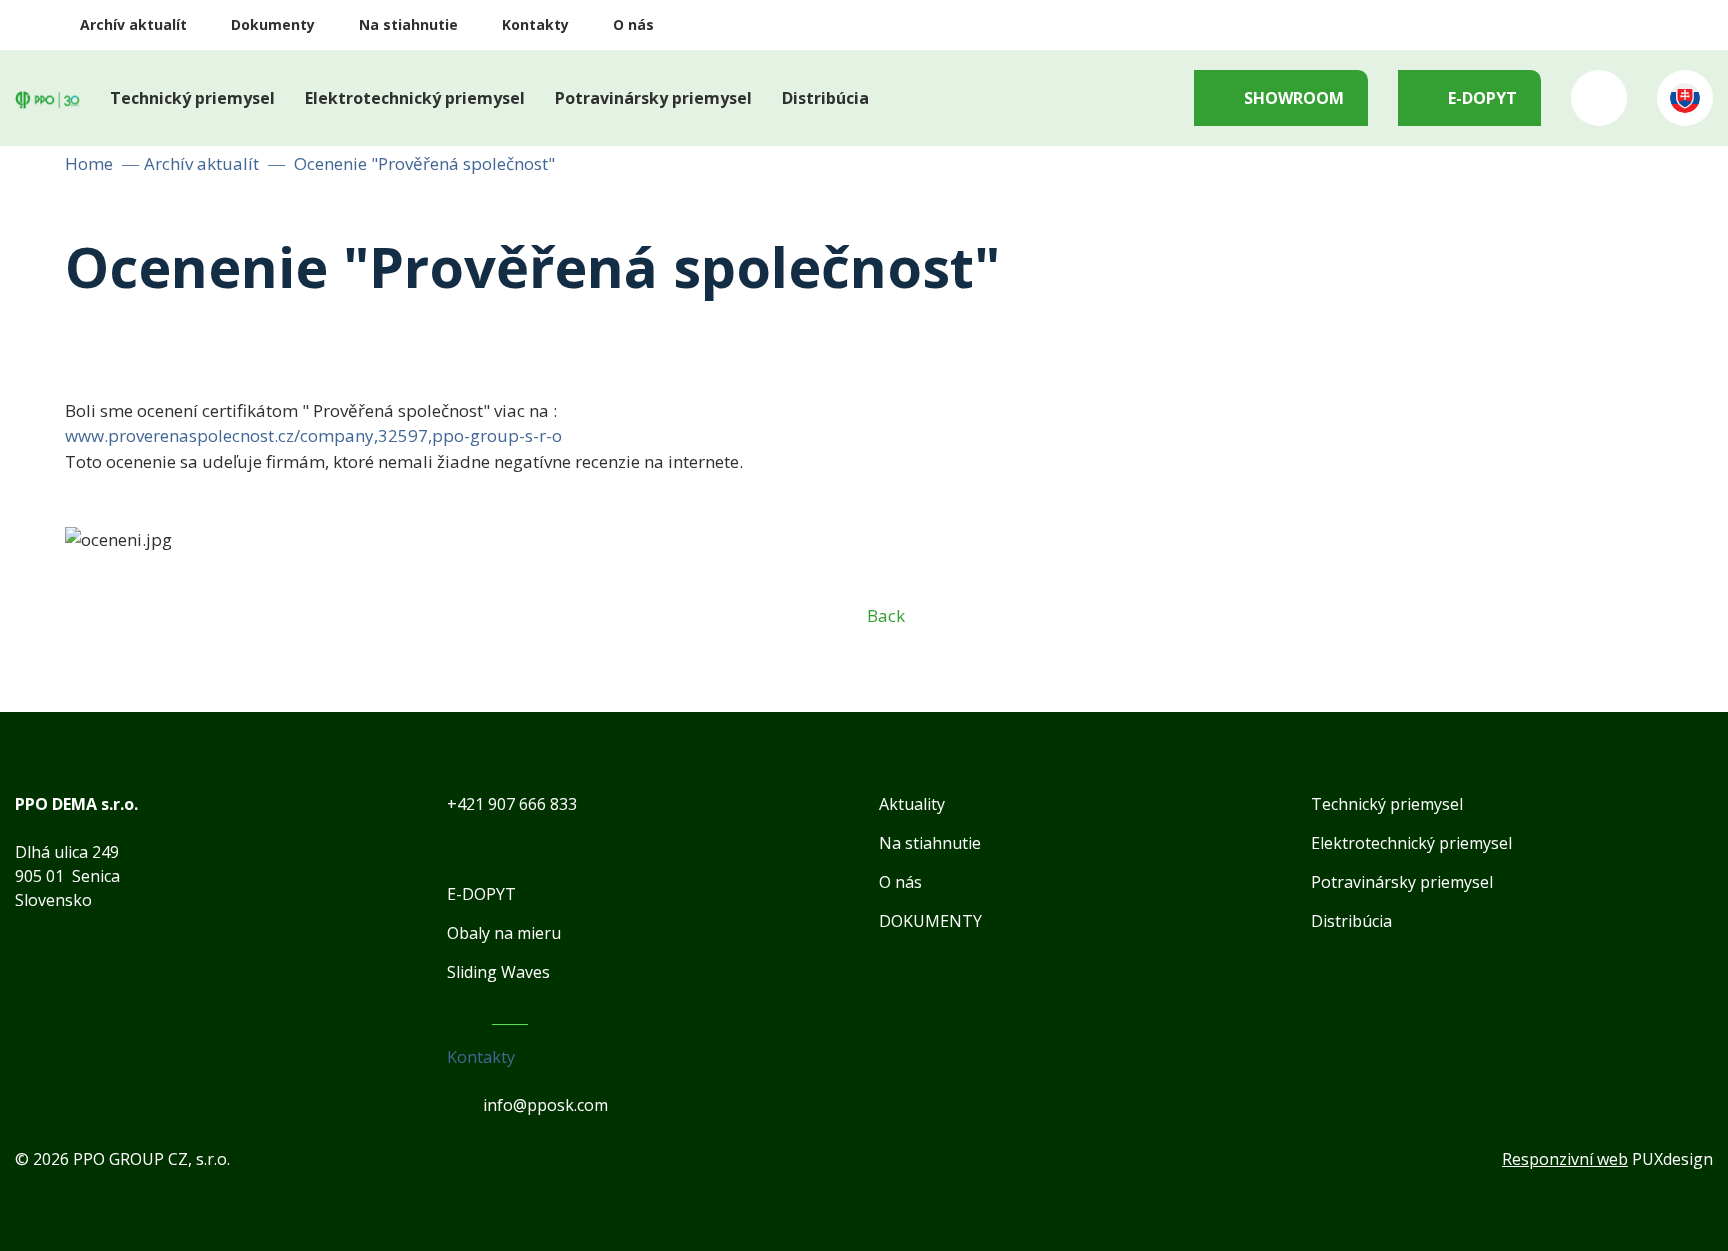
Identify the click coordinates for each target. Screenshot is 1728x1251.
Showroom (1294, 98)
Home (89, 163)
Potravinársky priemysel (653, 98)
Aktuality (912, 804)
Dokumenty (273, 24)
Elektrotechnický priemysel (415, 98)
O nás (633, 24)
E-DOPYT (1482, 98)
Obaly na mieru (504, 933)
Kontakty (535, 24)
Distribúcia (825, 98)
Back (886, 615)
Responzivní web (1565, 1159)
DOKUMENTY (930, 921)
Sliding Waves (498, 972)
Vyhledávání (1599, 98)
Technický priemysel (192, 98)
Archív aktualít (133, 24)
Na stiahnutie (408, 24)
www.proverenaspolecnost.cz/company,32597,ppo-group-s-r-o (313, 435)
